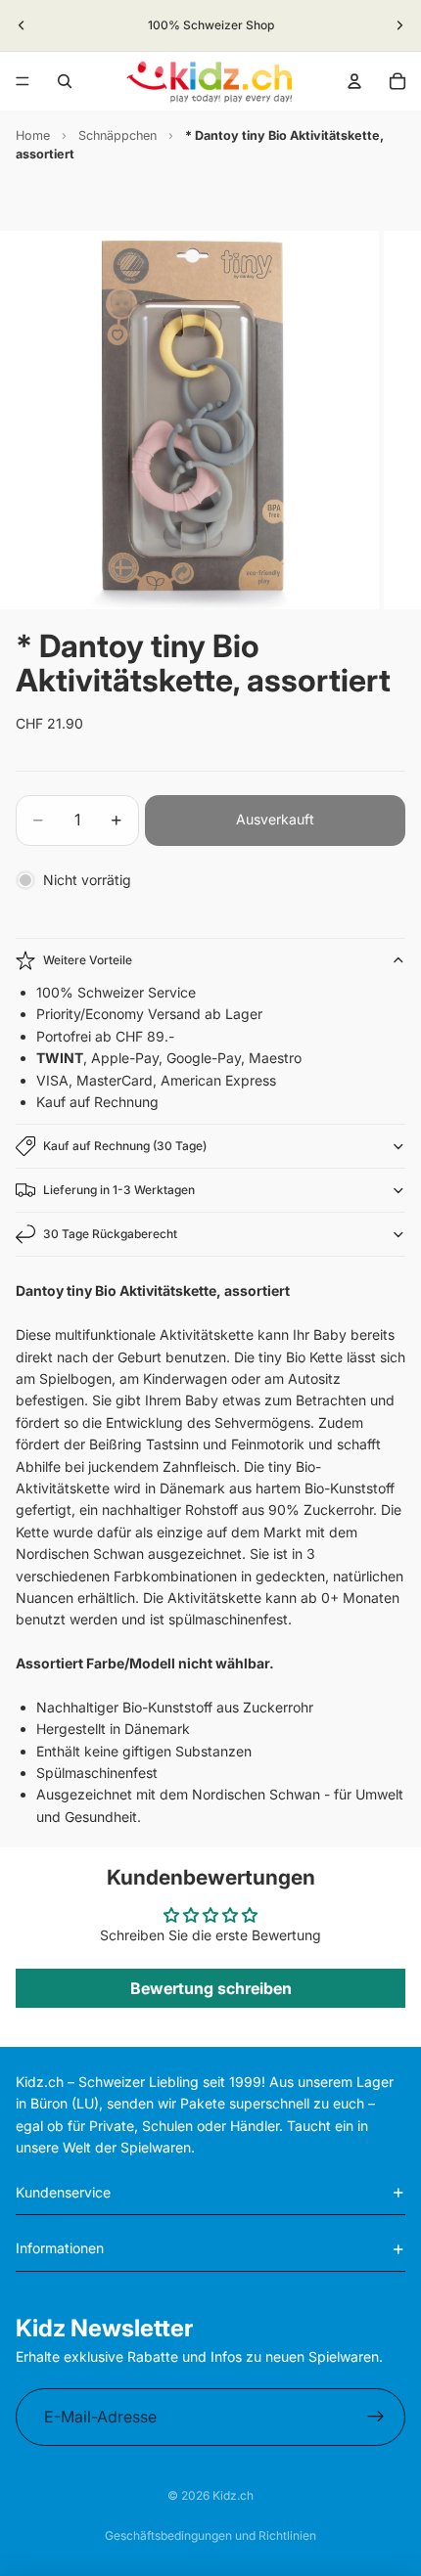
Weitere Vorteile (88, 960)
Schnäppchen (117, 135)
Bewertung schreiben (211, 1988)
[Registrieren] (376, 2418)
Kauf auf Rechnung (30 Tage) (125, 1146)
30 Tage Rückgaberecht (110, 1234)
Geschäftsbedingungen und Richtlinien (210, 2535)
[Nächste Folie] (399, 25)
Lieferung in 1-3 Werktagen (119, 1190)
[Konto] (354, 81)
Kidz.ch (233, 2495)
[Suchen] (65, 81)
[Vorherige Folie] (22, 25)
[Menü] (23, 81)
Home (33, 135)
